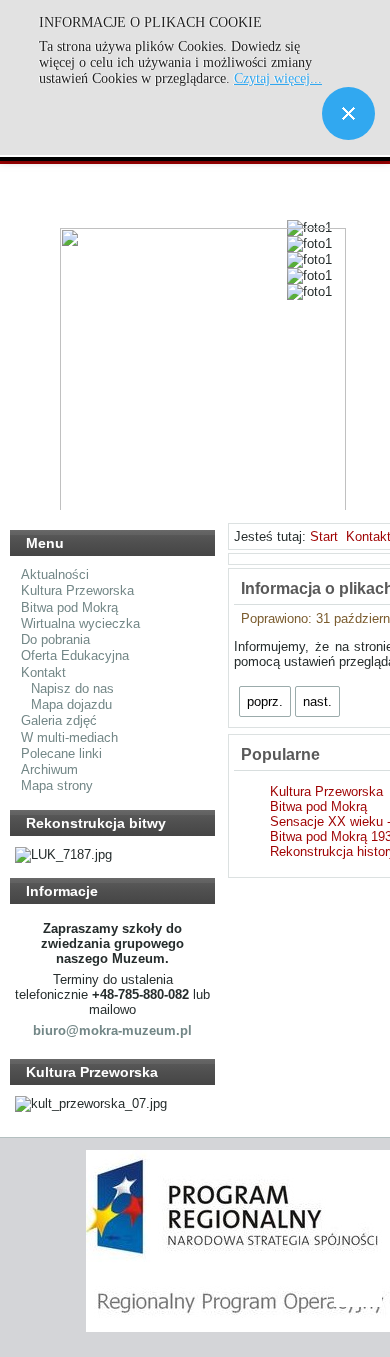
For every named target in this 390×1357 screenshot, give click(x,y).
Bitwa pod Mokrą (69, 607)
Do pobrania (55, 639)
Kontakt (43, 672)
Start (324, 536)
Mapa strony (57, 785)
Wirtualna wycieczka (80, 623)
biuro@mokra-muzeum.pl (112, 1030)
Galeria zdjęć (59, 720)
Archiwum (49, 769)
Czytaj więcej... (278, 78)
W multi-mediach (69, 737)
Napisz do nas (72, 688)
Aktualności (55, 574)
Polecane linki (61, 753)
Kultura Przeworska (77, 590)
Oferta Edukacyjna (75, 655)
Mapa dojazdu (71, 704)
